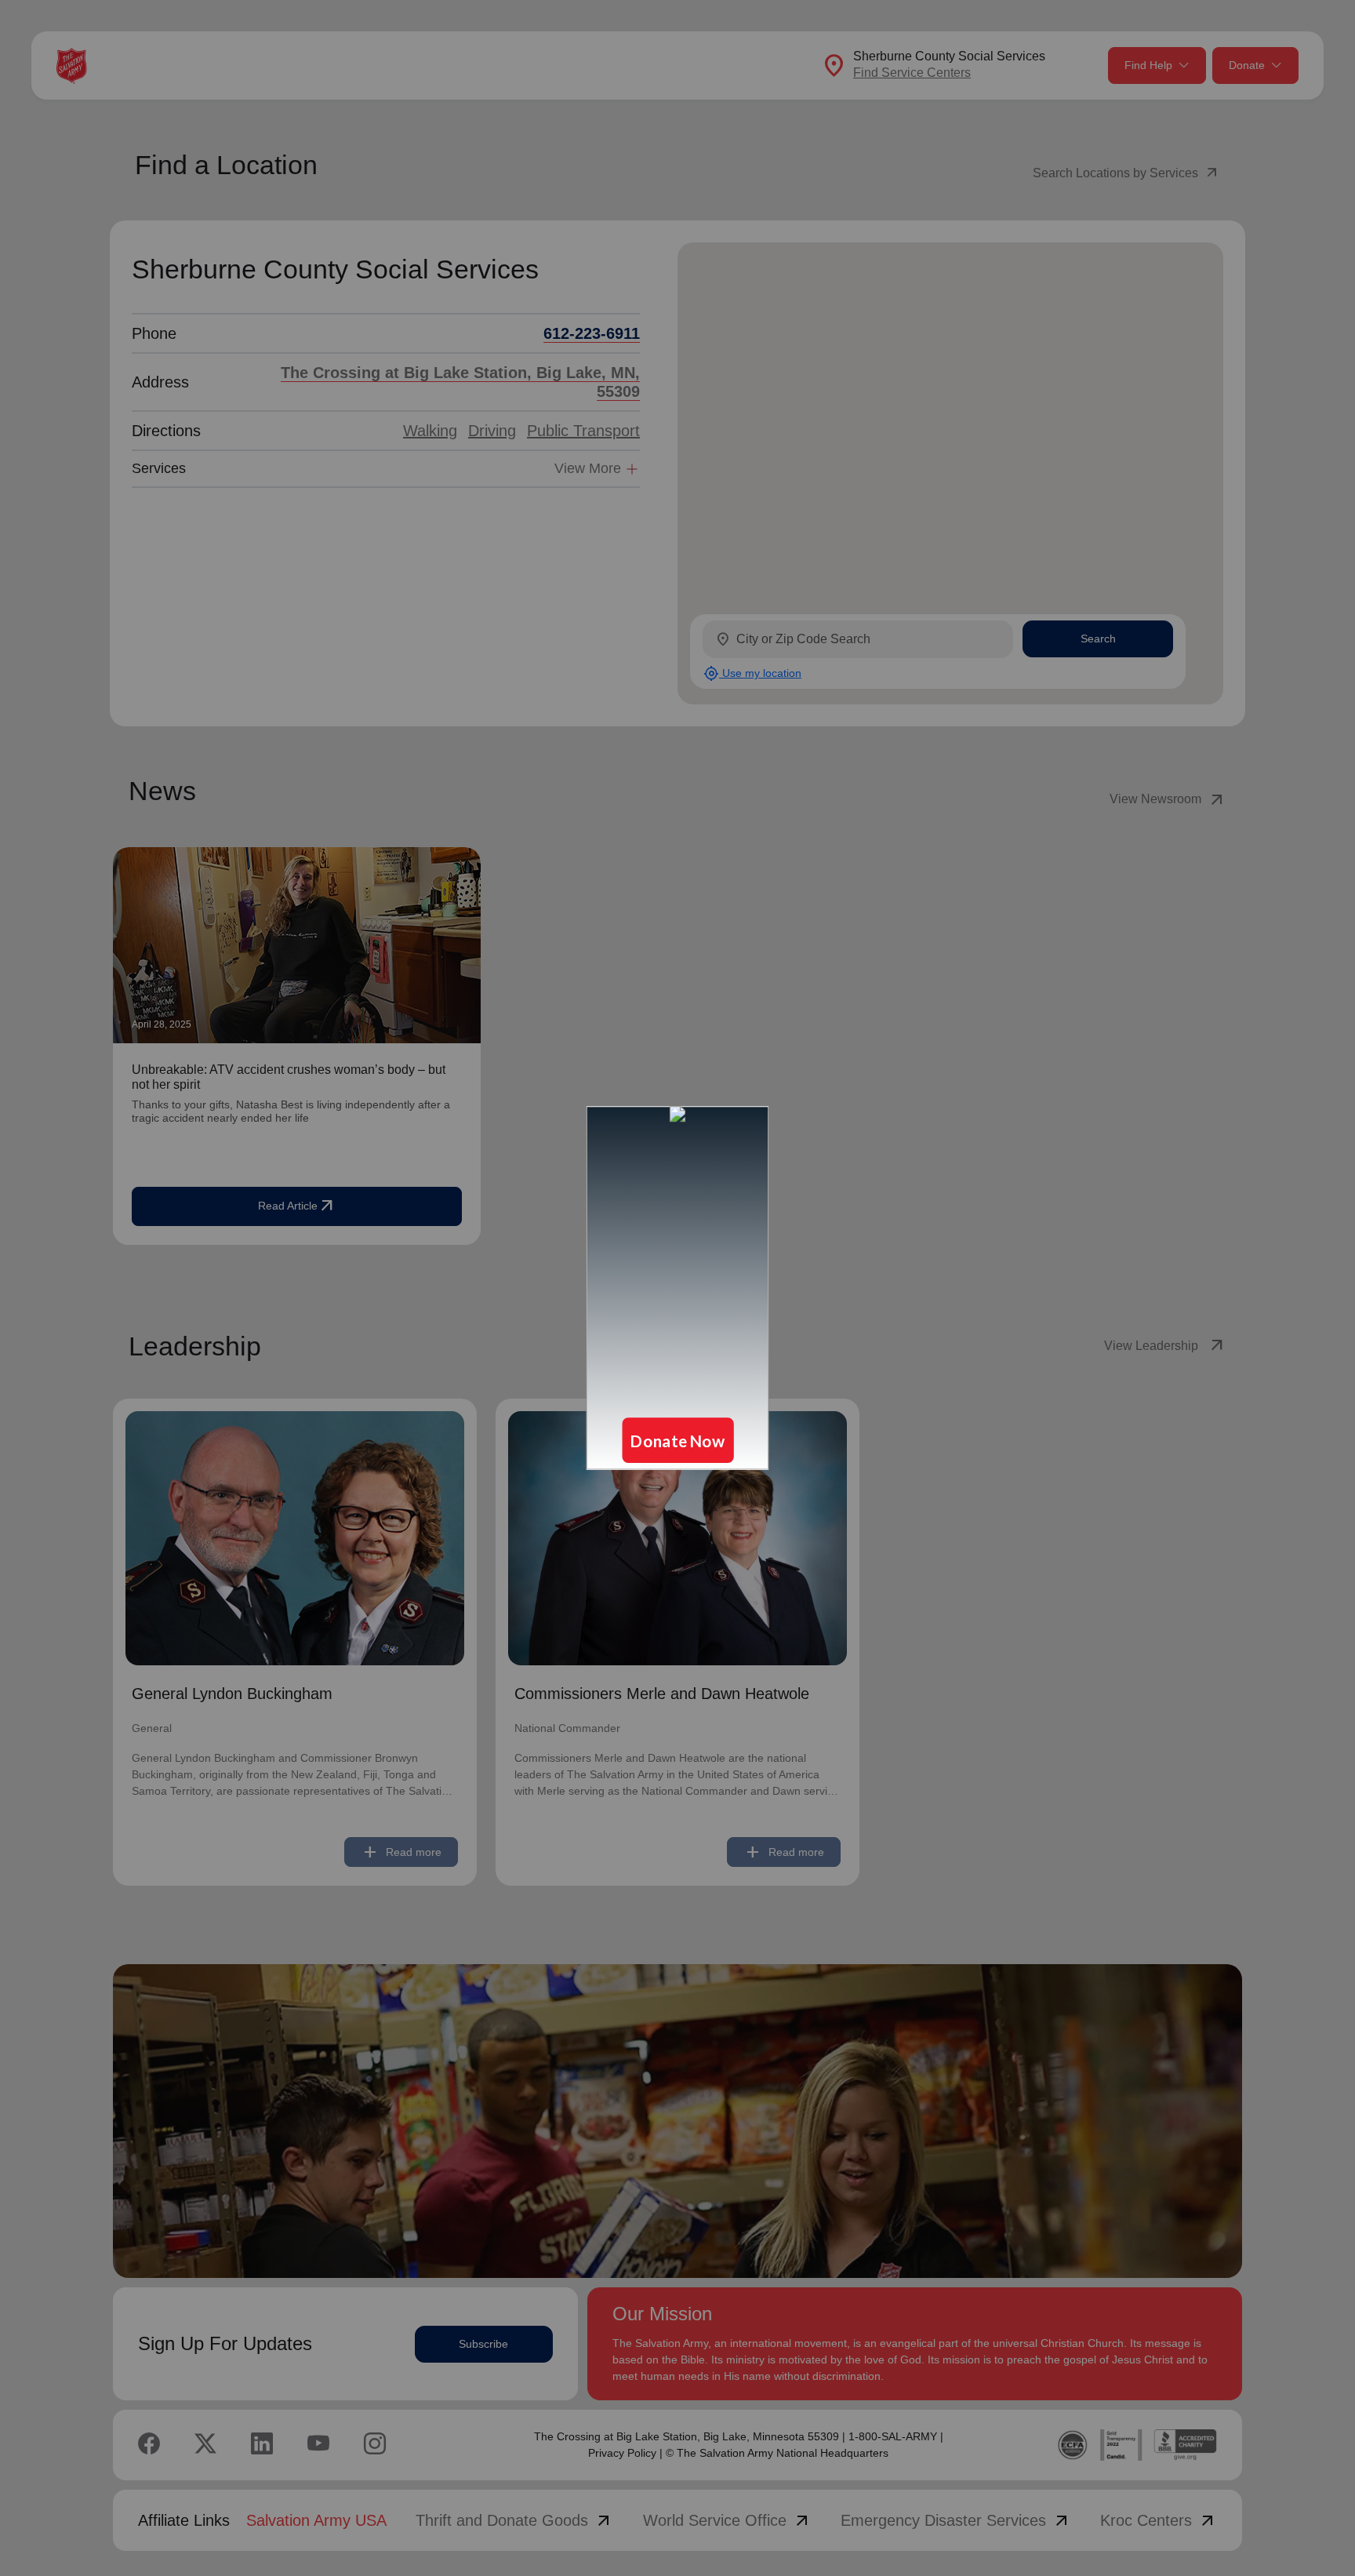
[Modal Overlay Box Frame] (677, 1288)
